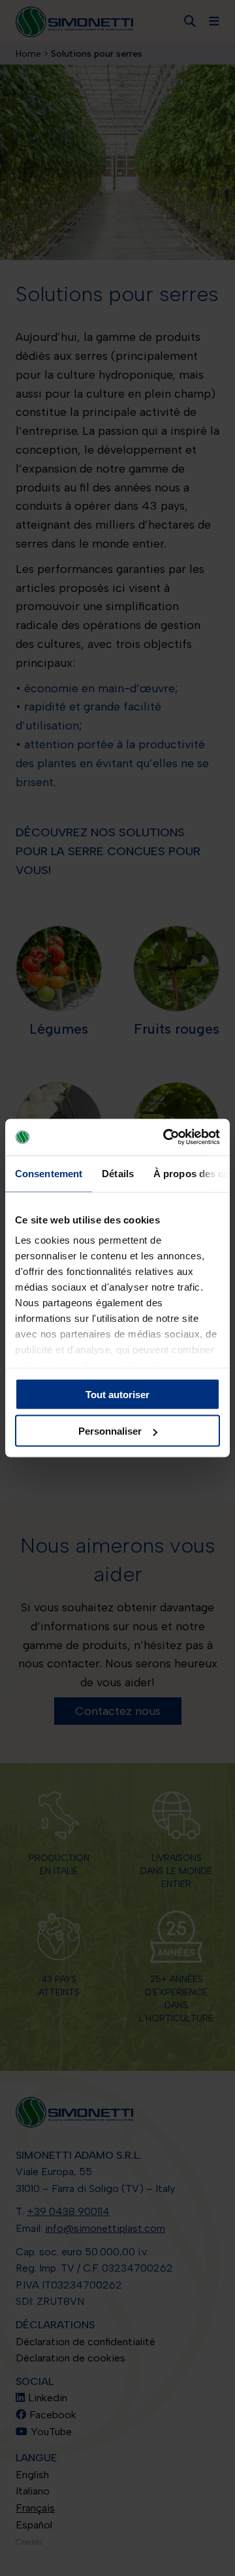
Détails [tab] (118, 1173)
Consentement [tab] (49, 1173)
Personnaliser (110, 1431)
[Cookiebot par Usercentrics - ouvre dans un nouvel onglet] (166, 1137)
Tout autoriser (117, 1394)
